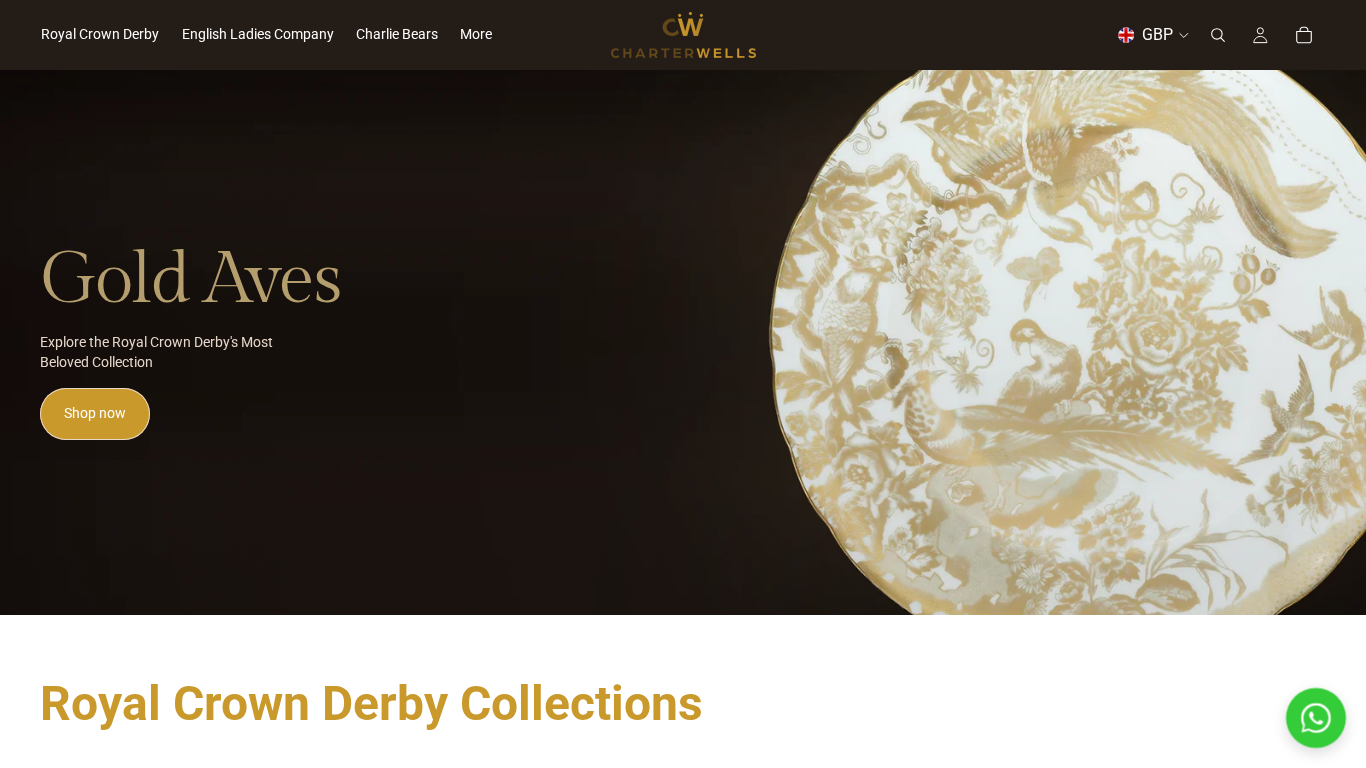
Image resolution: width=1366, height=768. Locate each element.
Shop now (95, 413)
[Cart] (1304, 35)
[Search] (1218, 35)
